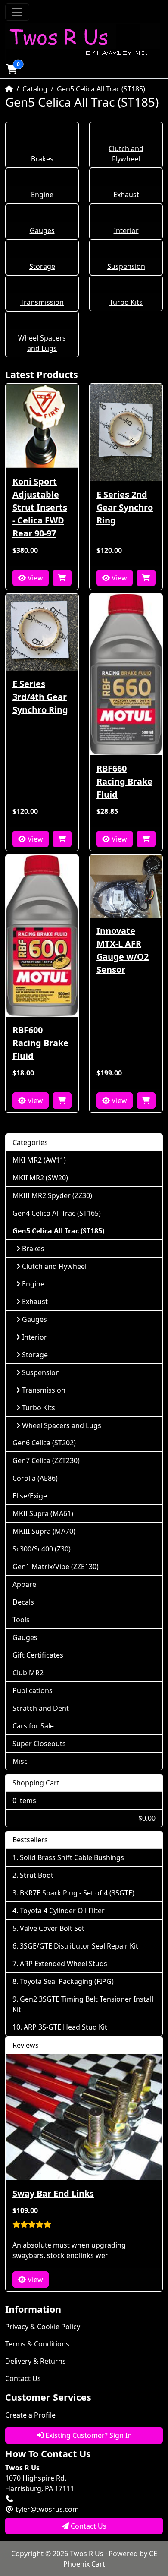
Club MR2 (28, 1673)
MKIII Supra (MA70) (44, 1531)
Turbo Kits (126, 302)
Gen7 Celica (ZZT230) (46, 1460)
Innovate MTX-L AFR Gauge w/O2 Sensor (123, 950)
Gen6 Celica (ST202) (44, 1443)
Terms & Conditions (37, 2344)
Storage (42, 266)
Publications (33, 1690)
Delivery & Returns (36, 2361)
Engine (42, 195)
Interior (126, 230)
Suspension (126, 266)
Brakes (42, 159)
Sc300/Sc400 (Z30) (42, 1549)
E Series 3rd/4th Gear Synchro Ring (40, 697)
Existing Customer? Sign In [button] (88, 2435)
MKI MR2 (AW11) (39, 1160)
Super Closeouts (39, 1744)
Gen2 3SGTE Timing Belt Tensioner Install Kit (83, 2004)
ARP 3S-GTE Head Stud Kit (65, 2027)
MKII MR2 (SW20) (40, 1178)
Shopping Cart (36, 1783)
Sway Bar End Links (53, 2193)
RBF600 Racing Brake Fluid (40, 1043)
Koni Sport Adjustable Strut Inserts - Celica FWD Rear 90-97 (40, 507)
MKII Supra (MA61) (43, 1513)
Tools (21, 1620)
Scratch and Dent (41, 1708)
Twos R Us (87, 2554)
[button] (12, 69)
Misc (20, 1761)
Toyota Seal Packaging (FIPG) (67, 1981)
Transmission (42, 302)
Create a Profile (30, 2415)
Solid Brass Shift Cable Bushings (72, 1857)
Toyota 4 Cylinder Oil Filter (62, 1911)
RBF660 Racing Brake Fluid (124, 781)
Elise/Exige (30, 1496)
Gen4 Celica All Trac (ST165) (57, 1213)
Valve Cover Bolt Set (52, 1928)
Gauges (42, 230)
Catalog (35, 89)
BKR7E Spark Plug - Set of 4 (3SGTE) (77, 1893)
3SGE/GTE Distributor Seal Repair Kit (79, 1946)
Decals (23, 1602)
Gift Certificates (38, 1655)
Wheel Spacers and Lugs (62, 1425)
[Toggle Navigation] (17, 12)
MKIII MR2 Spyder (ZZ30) (52, 1195)
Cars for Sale (33, 1726)
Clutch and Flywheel (54, 1266)
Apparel (25, 1584)
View (34, 578)
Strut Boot (37, 1875)
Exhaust (126, 195)
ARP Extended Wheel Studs (64, 1964)
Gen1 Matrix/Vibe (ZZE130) (56, 1567)
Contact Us (23, 2378)
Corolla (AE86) (35, 1478)
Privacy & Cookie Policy (43, 2327)
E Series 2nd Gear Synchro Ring (125, 507)
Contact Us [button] (88, 2526)
